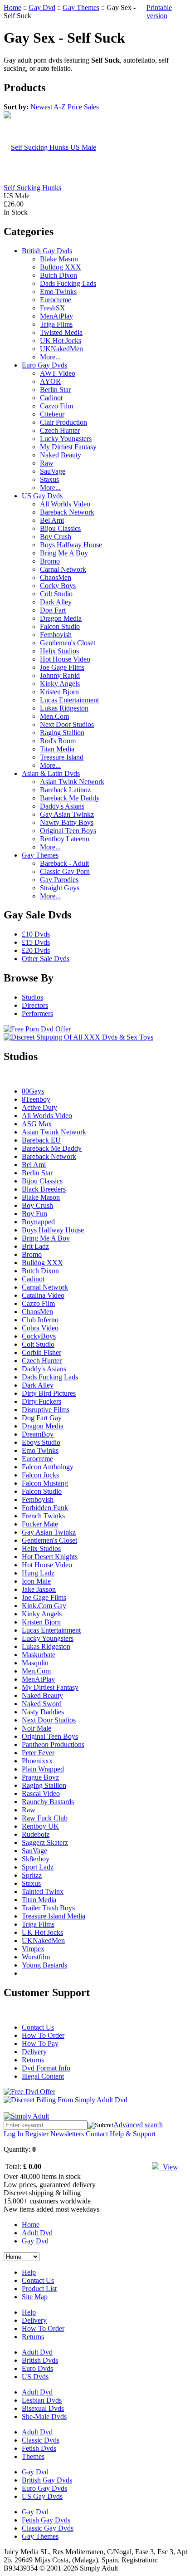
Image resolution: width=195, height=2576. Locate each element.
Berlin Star (55, 390)
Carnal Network (63, 569)
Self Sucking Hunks (32, 188)
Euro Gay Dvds (44, 365)
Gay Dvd (42, 7)
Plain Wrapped (43, 1769)
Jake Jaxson (39, 1589)
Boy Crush (56, 537)
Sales (91, 107)
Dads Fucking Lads (68, 283)
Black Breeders (44, 1189)
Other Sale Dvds (46, 959)
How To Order (43, 2035)
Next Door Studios (67, 724)
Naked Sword (42, 1704)
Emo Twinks (58, 292)
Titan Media (57, 749)
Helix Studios (59, 651)
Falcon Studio (60, 626)
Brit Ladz (35, 1246)
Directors (35, 1005)
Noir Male (37, 1728)
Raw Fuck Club (45, 1818)
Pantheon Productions (53, 1744)
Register (37, 2134)
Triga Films (56, 324)
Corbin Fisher (41, 1352)
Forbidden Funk (45, 1508)
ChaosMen (56, 577)
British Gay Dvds (47, 251)
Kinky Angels (60, 684)
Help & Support (133, 2134)
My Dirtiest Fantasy (68, 447)
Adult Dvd (37, 2233)
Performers (37, 1013)
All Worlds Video (65, 504)
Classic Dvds (41, 2440)
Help (29, 2272)
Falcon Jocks (40, 1475)
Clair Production (63, 422)
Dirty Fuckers (41, 1401)
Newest (41, 107)
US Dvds (35, 2377)
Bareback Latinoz (65, 790)
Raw (47, 463)
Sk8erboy (36, 1859)
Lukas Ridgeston (64, 708)
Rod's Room (58, 741)
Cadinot (51, 398)
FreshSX (53, 308)
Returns (33, 2060)
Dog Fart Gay (42, 1418)
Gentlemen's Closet (68, 643)
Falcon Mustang (45, 1483)
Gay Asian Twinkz (67, 814)
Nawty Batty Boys (67, 822)
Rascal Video (41, 1793)
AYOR (50, 381)
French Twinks (43, 1516)
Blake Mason (59, 259)
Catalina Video (43, 1295)
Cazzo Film (56, 406)
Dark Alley (56, 602)
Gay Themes (81, 7)
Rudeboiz (36, 1834)
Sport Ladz (38, 1867)
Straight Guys (60, 888)
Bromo (50, 561)
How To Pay (40, 2044)
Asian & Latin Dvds (51, 773)
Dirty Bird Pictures (49, 1393)
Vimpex (33, 1949)
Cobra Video (40, 1328)
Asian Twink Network (72, 782)
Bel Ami (52, 520)
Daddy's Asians (62, 806)
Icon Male (36, 1581)
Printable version (159, 12)
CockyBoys (39, 1336)
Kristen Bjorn (59, 692)
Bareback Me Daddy (70, 798)
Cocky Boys (58, 586)
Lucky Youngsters (66, 439)
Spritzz (32, 1875)
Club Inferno (40, 1320)
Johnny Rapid (60, 675)
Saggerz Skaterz (45, 1842)
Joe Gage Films (62, 667)
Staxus (49, 479)
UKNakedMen (61, 349)
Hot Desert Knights (50, 1557)
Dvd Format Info (46, 2068)
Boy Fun (34, 1214)
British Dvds (40, 2360)
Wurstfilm (36, 1957)
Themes (33, 2456)
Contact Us (38, 2027)
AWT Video (58, 373)
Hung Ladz (38, 1573)
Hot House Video (65, 659)
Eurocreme (56, 300)
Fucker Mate (40, 1524)
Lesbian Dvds (42, 2400)
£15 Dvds (36, 942)
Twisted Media (61, 332)
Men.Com (54, 716)
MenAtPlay (56, 316)
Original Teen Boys (68, 831)
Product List (39, 2289)
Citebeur (52, 414)
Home (12, 7)
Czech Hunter (60, 430)
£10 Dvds (36, 934)
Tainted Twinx (43, 1892)
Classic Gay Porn (65, 871)
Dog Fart (53, 610)
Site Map (35, 2297)
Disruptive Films (46, 1410)
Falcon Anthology (48, 1467)
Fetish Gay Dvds (46, 2520)
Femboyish (56, 635)
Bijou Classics (60, 528)
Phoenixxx (37, 1761)
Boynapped (38, 1222)
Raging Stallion (62, 733)
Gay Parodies (59, 880)
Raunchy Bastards (48, 1802)
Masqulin (35, 1663)
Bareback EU (41, 1140)
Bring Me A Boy (64, 553)
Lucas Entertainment (69, 700)
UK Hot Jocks (61, 341)
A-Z (60, 107)
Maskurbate (39, 1655)
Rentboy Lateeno (65, 839)
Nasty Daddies (43, 1712)
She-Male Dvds (44, 2417)
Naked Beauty (61, 455)
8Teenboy (36, 1099)
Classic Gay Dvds (48, 2528)
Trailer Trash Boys (48, 1908)
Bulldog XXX (61, 267)
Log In (13, 2134)
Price (75, 107)
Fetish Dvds (39, 2448)
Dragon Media (61, 618)
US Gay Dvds (42, 496)
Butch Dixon (58, 275)
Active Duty (39, 1107)
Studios (32, 997)
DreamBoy (38, 1434)
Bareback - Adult (64, 863)
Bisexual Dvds (43, 2408)
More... (50, 357)
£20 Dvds (36, 950)
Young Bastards (44, 1965)
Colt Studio (56, 594)
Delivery (34, 2052)
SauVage (53, 471)
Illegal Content (43, 2076)
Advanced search (138, 2125)
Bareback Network (67, 512)
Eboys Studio (41, 1442)
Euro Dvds (37, 2368)
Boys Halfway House (71, 545)
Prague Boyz (40, 1777)
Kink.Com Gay (44, 1606)
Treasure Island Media (54, 1916)
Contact (97, 2134)
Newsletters (67, 2134)
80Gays (33, 1091)
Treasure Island (62, 757)
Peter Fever (38, 1753)
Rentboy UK (40, 1826)
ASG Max (37, 1124)
